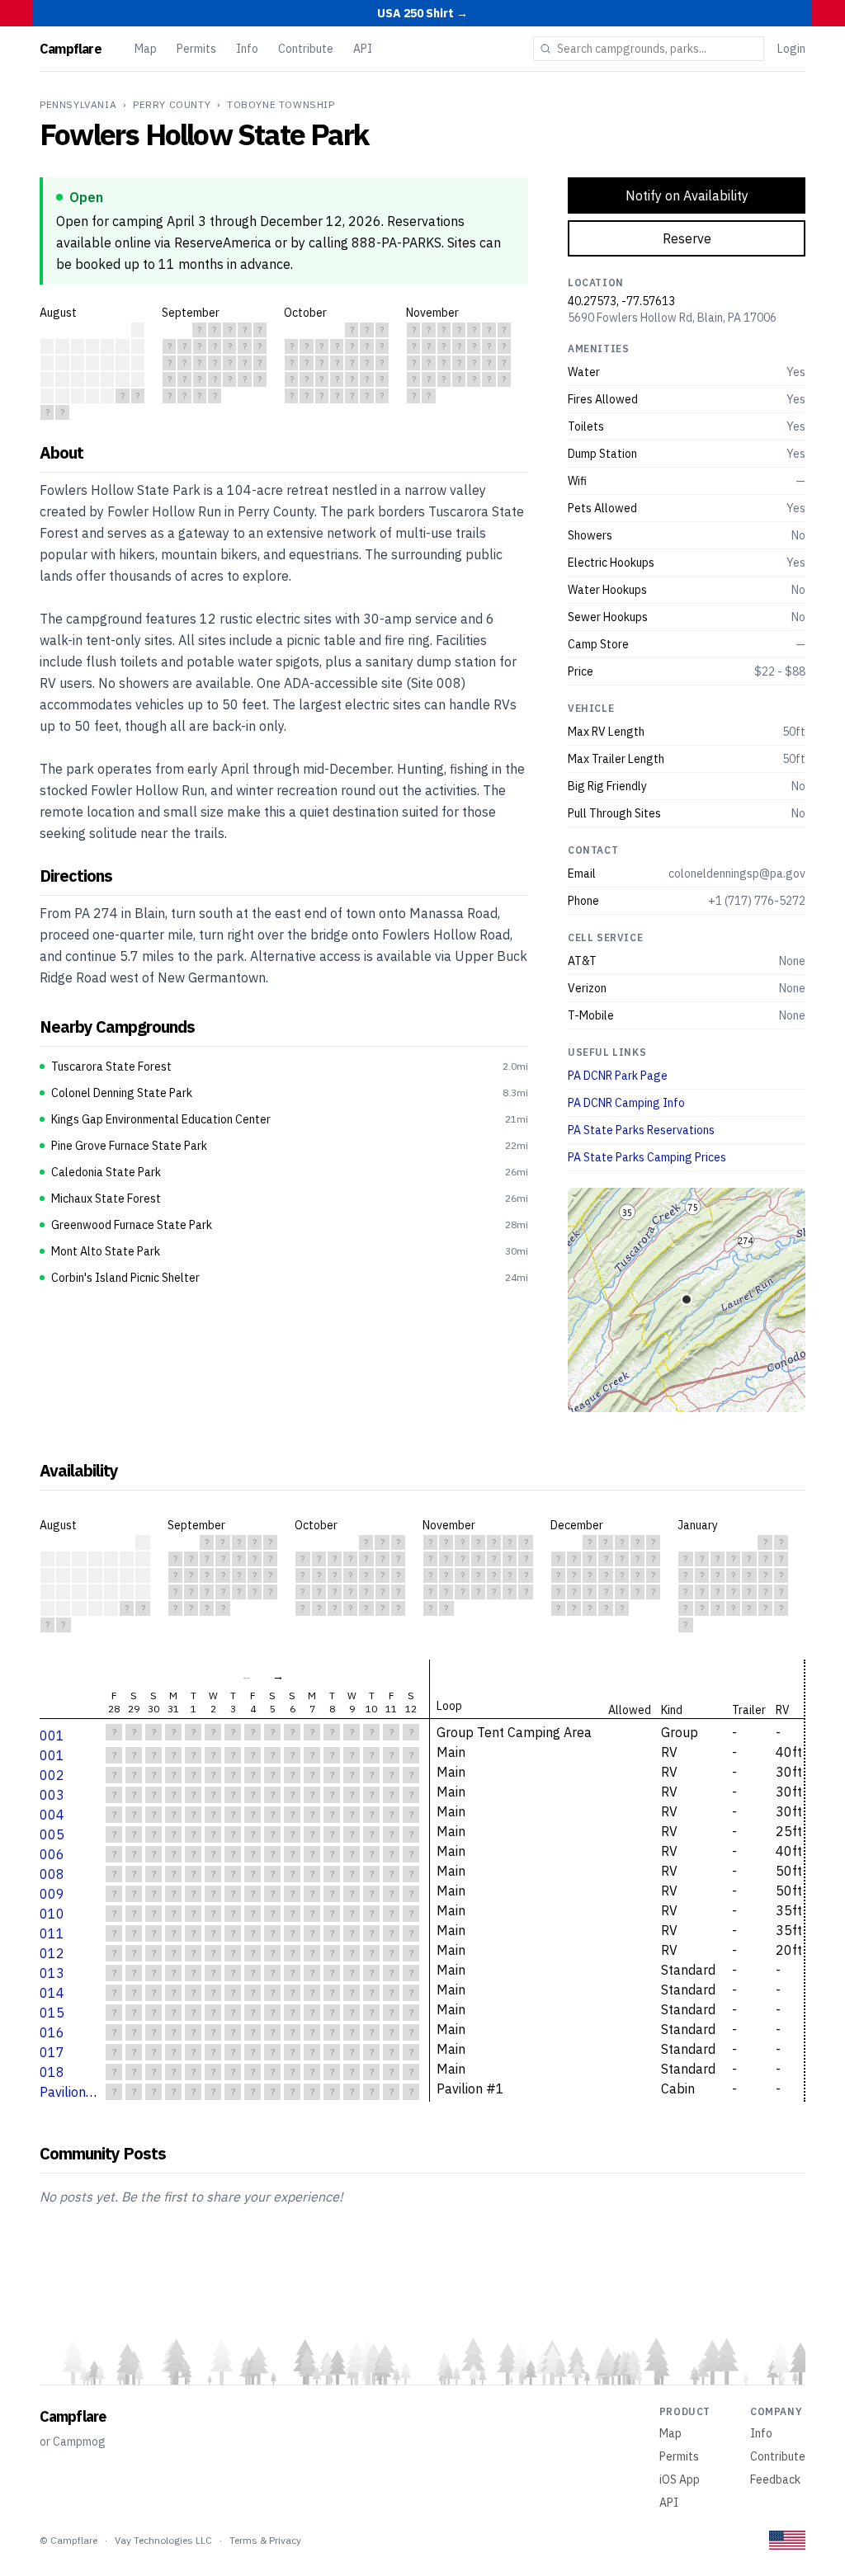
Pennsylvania (78, 104)
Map (146, 49)
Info (247, 49)
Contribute (306, 49)
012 (52, 1953)
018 (52, 2072)
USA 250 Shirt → (422, 13)
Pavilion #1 (73, 2092)
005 (52, 1834)
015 (52, 2013)
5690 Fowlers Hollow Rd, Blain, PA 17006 (672, 318)
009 (52, 1894)
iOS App (680, 2479)
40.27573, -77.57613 (621, 301)
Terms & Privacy (265, 2540)
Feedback (775, 2479)
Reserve (687, 238)
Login (791, 49)
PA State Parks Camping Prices (647, 1157)
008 (52, 1874)
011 (52, 1933)
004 (52, 1815)
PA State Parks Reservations (641, 1130)
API (363, 49)
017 (52, 2052)
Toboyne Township (281, 104)
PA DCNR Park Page (618, 1076)
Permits (196, 49)
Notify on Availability (687, 195)
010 (52, 1914)
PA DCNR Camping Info (626, 1103)
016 (52, 2032)
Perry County (172, 104)
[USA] (787, 2540)
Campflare (71, 49)
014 (52, 1993)
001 (52, 1735)
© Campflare (68, 2540)
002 (52, 1775)
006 (52, 1854)
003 (52, 1795)
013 (52, 1973)
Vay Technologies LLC (163, 2540)
